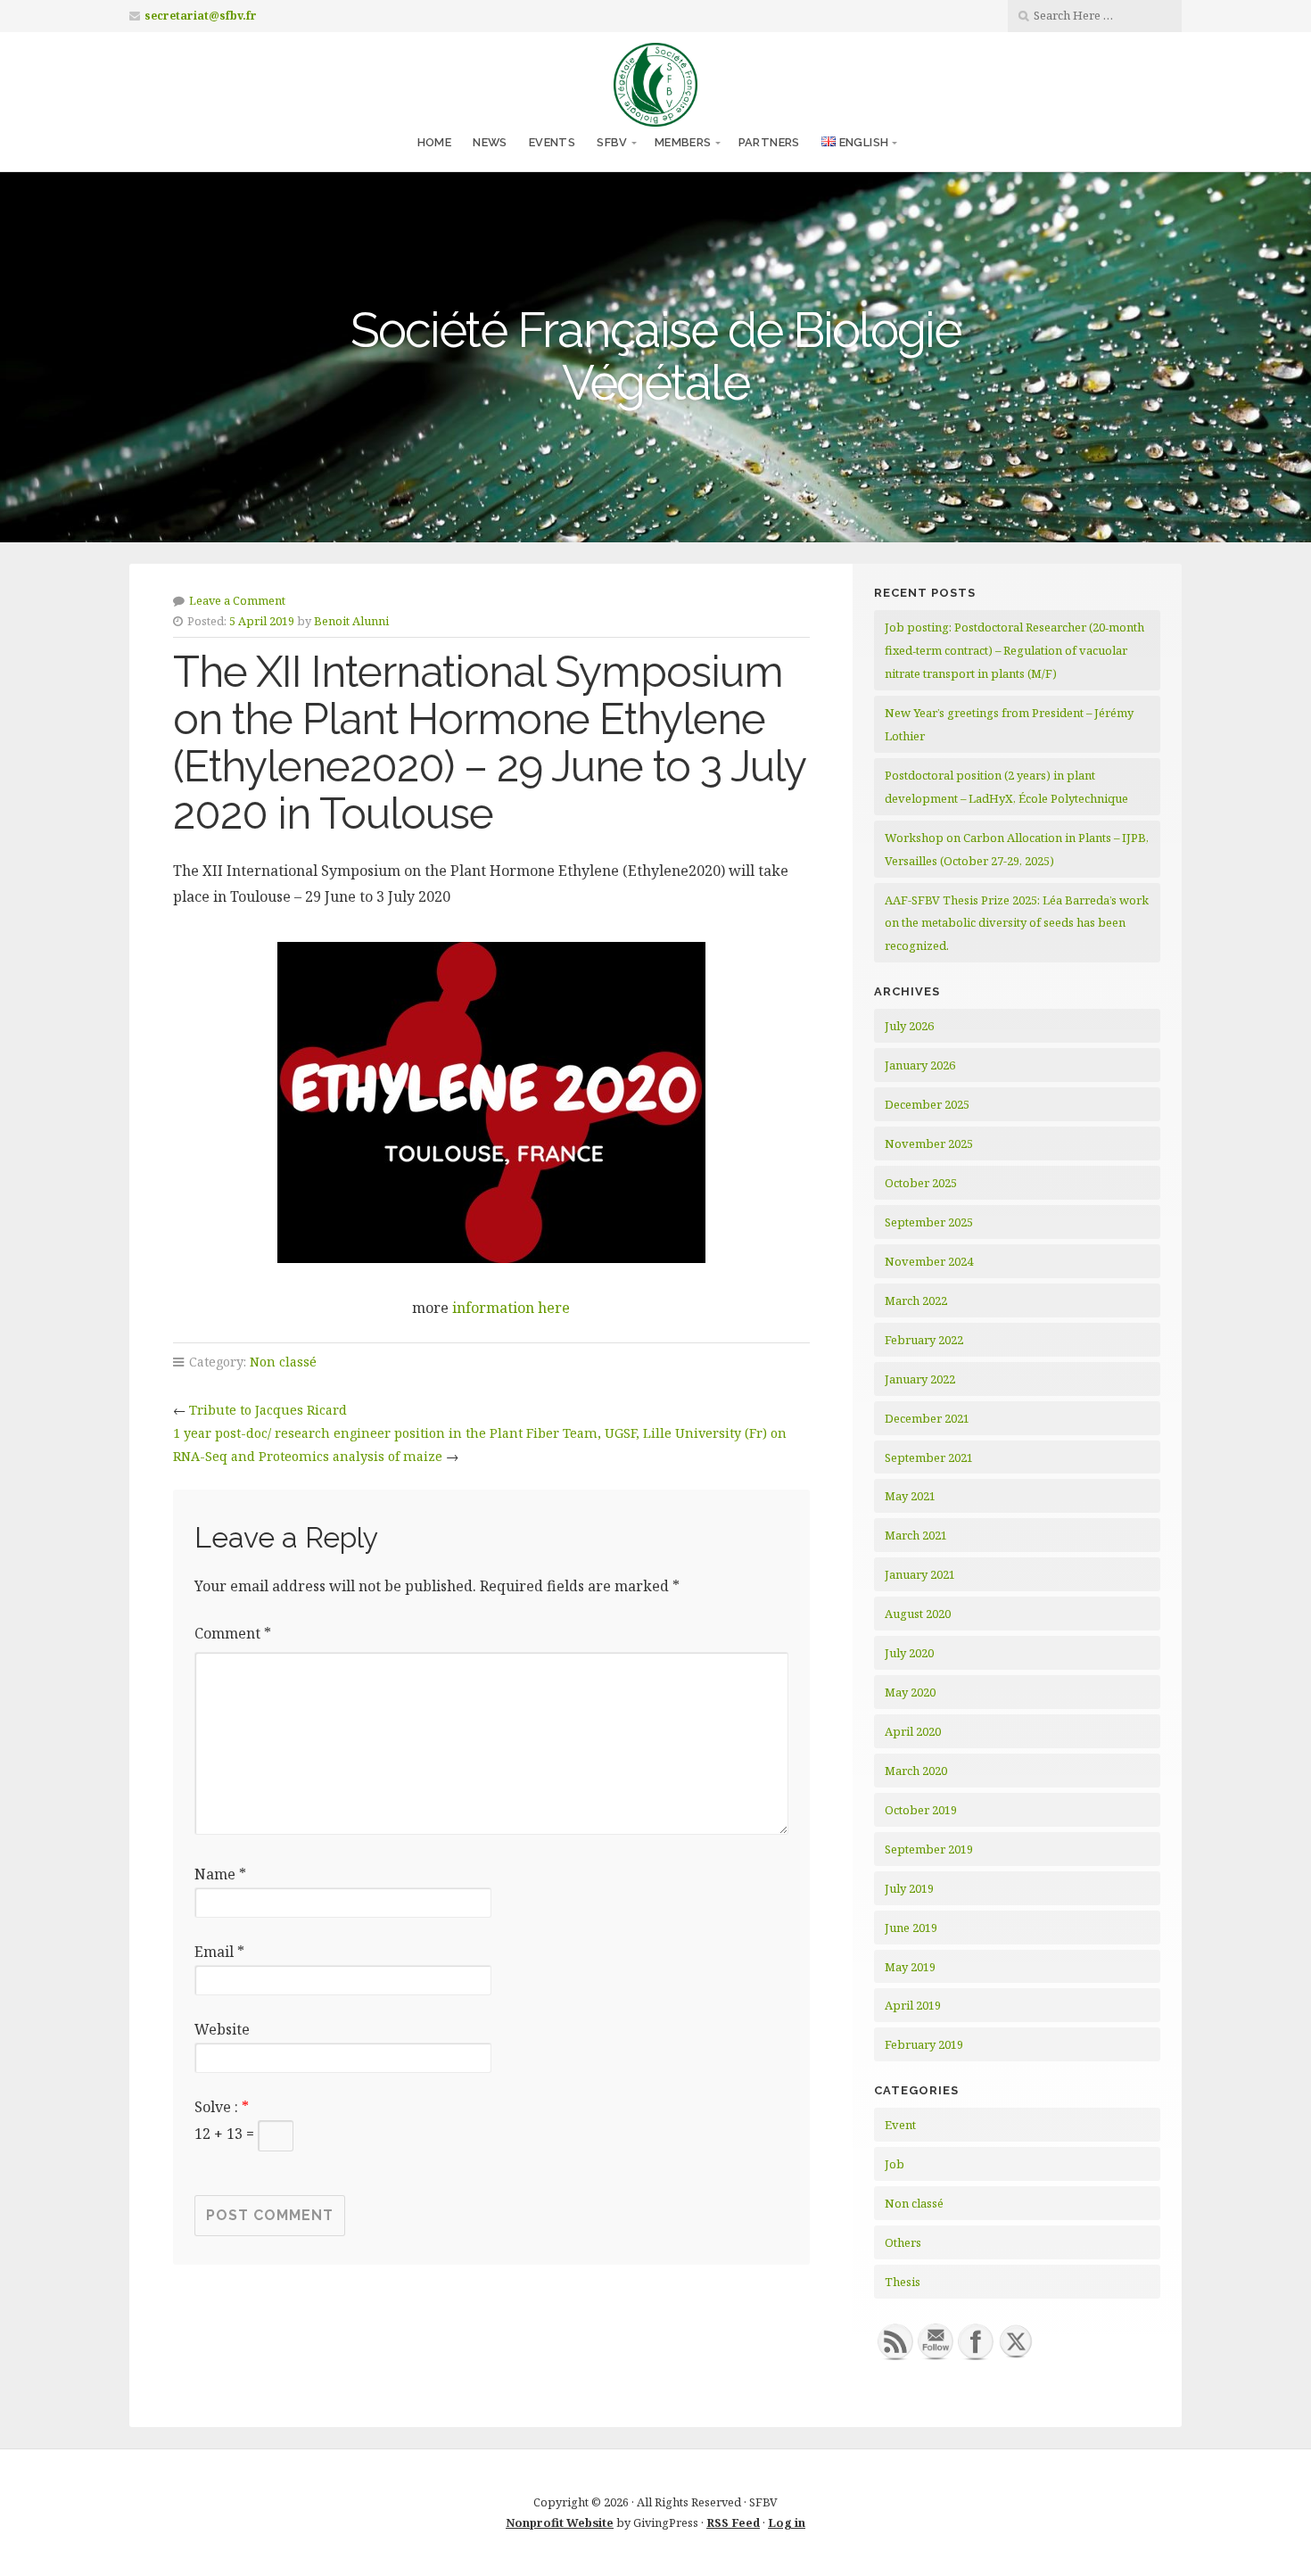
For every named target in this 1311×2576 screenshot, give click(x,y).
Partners (769, 142)
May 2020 (910, 1692)
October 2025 (921, 1183)
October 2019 (921, 1810)
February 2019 (924, 2044)
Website (222, 2029)
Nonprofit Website (560, 2522)
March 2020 (916, 1771)
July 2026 (909, 1026)
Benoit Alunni (351, 621)
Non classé (283, 1362)
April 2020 (913, 1731)
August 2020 (918, 1614)
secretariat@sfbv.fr (201, 16)
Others (903, 2242)
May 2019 (910, 1967)
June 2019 (911, 1928)
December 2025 (927, 1104)
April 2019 (913, 2005)
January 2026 (920, 1065)
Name (220, 1874)
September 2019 (929, 1849)
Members (683, 142)
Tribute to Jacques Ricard (268, 1410)
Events (552, 142)
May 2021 (910, 1496)
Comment (233, 1633)
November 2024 (929, 1261)
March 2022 (916, 1300)
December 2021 (927, 1418)
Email (219, 1952)
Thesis (903, 2282)
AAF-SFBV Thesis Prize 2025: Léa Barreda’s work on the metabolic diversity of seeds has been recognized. (1017, 923)
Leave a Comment (237, 600)
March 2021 (916, 1535)
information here (511, 1308)
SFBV (612, 142)
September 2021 (929, 1457)
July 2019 (909, 1888)
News (490, 142)
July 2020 (909, 1653)
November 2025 (929, 1144)
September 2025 (929, 1222)
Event (900, 2125)
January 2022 (920, 1379)
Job (895, 2164)
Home (435, 142)
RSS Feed (733, 2522)
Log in (787, 2522)
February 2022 (924, 1340)
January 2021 (920, 1574)
